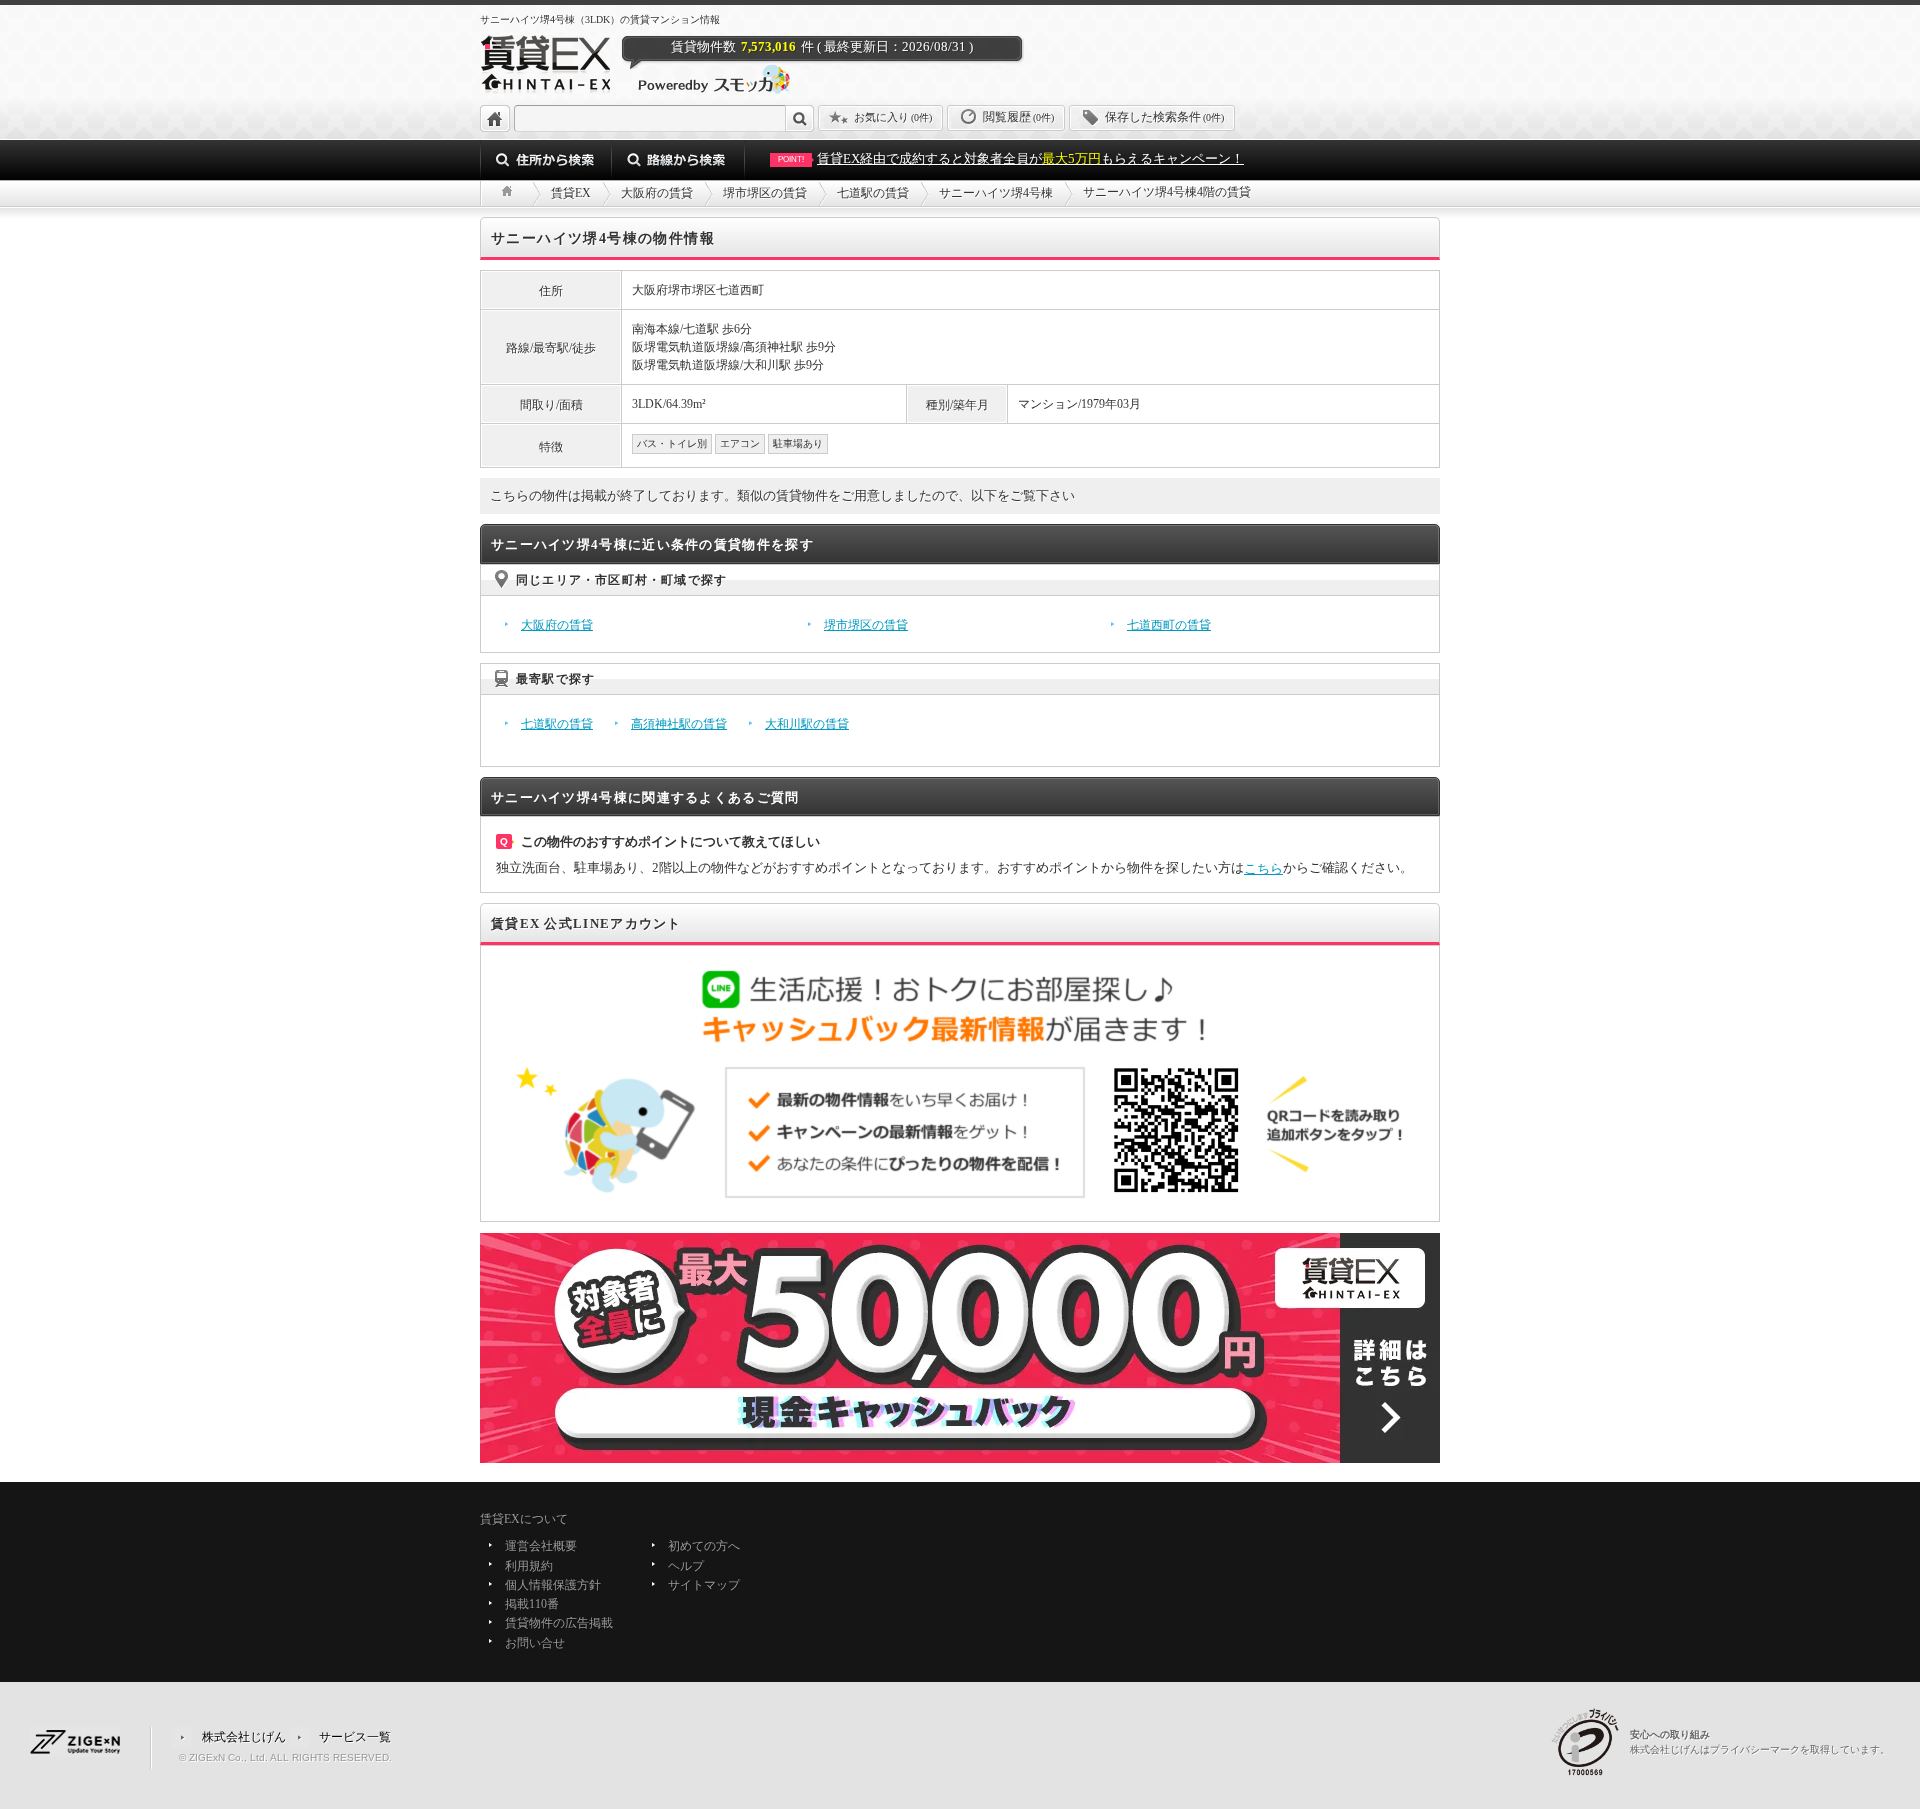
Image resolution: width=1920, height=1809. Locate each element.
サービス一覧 (355, 1736)
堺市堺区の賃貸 (866, 625)
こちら (1263, 868)
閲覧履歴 (1018, 117)
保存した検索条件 (1164, 117)
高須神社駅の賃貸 (679, 724)
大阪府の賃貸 (557, 625)
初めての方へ (704, 1547)
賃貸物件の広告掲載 (559, 1624)
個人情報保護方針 (553, 1585)
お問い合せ (535, 1643)
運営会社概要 (541, 1547)
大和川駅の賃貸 (807, 724)
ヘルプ (686, 1566)
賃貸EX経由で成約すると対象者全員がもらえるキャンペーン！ (1011, 158)
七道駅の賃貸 (557, 724)
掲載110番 (532, 1604)
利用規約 (529, 1566)
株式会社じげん (244, 1736)
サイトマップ (704, 1585)
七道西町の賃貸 (1169, 625)
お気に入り (893, 117)
